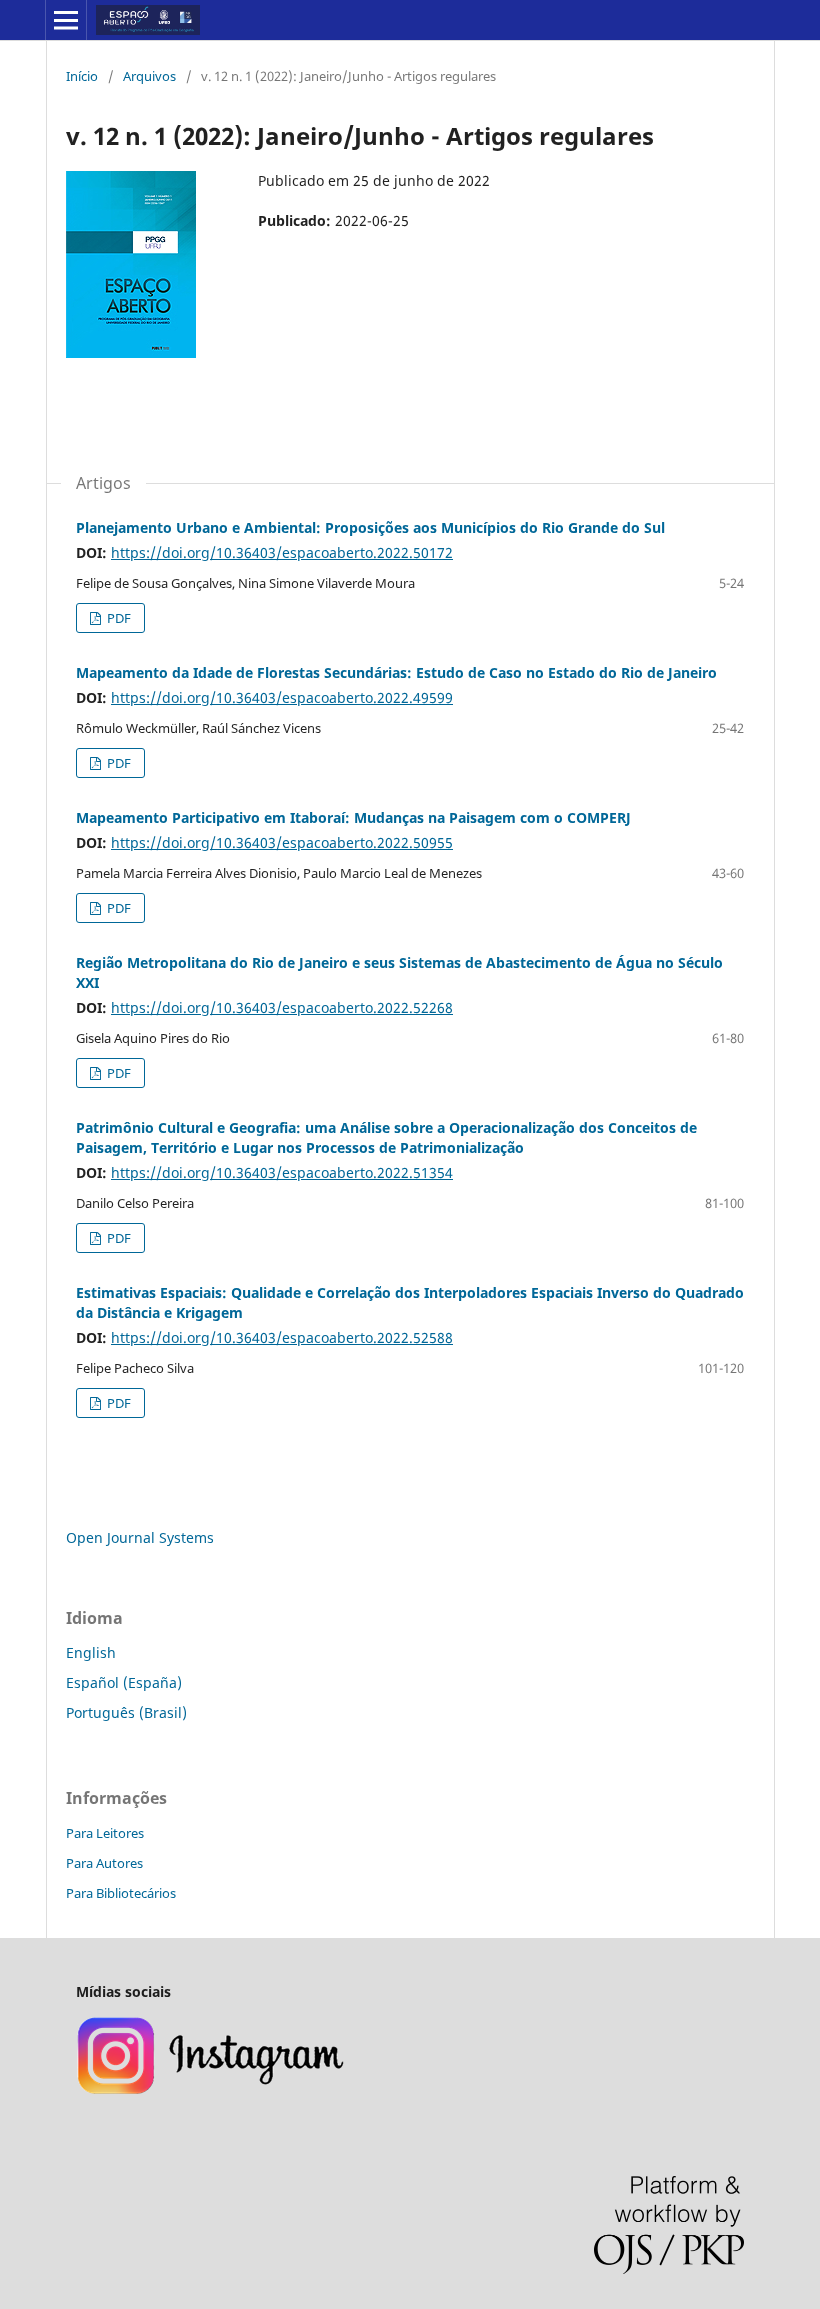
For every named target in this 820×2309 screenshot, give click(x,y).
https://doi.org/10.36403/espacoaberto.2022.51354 (282, 1172)
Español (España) (124, 1682)
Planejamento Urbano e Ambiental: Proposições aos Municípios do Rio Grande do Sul (370, 527)
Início (82, 76)
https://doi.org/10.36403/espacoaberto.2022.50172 (282, 552)
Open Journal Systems (140, 1537)
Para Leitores (105, 1833)
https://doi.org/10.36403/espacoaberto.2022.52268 (282, 1007)
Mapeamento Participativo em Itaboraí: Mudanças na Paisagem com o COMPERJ (353, 817)
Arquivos (149, 76)
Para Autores (104, 1863)
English (91, 1652)
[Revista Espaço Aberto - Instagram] (212, 2091)
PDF (117, 618)
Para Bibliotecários (121, 1893)
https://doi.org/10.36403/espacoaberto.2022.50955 (282, 842)
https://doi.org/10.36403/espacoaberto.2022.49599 (282, 697)
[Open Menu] (66, 20)
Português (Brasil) (126, 1712)
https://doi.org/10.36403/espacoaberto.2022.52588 (282, 1337)
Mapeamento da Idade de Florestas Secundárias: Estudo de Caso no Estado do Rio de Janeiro (396, 672)
